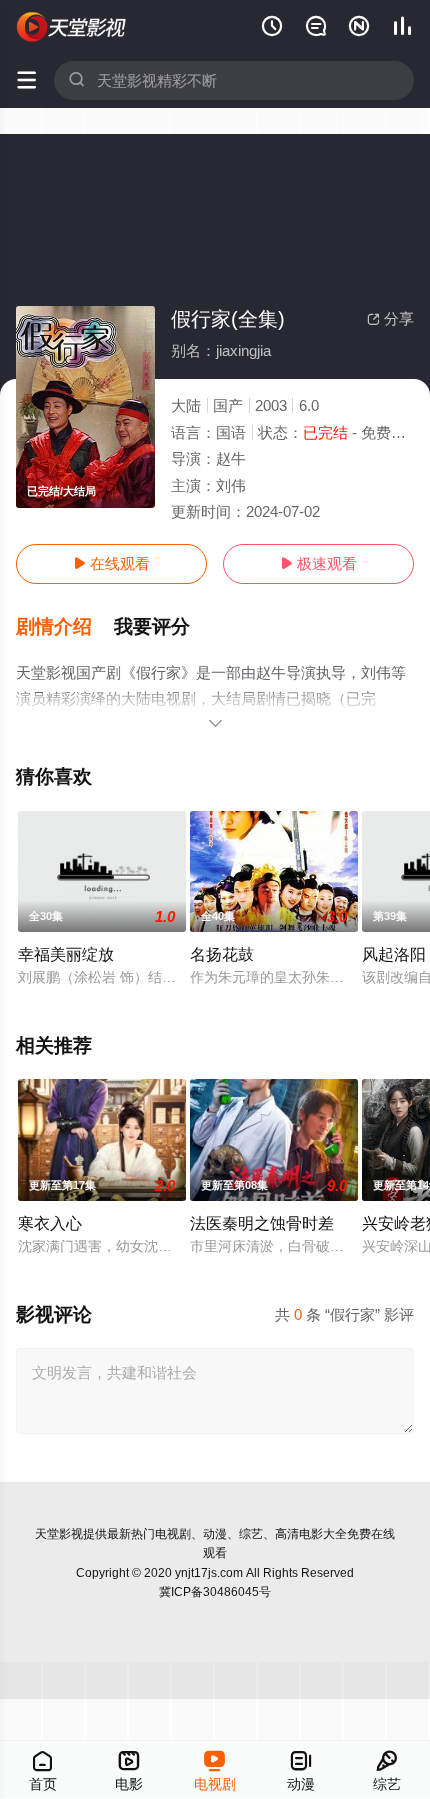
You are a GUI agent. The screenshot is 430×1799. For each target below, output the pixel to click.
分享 (390, 318)
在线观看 (111, 563)
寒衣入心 (50, 1223)
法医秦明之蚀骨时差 (262, 1223)
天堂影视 (59, 1534)
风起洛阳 (394, 954)
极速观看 (318, 563)
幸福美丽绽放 (66, 954)
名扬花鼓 (222, 954)
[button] (65, 627)
